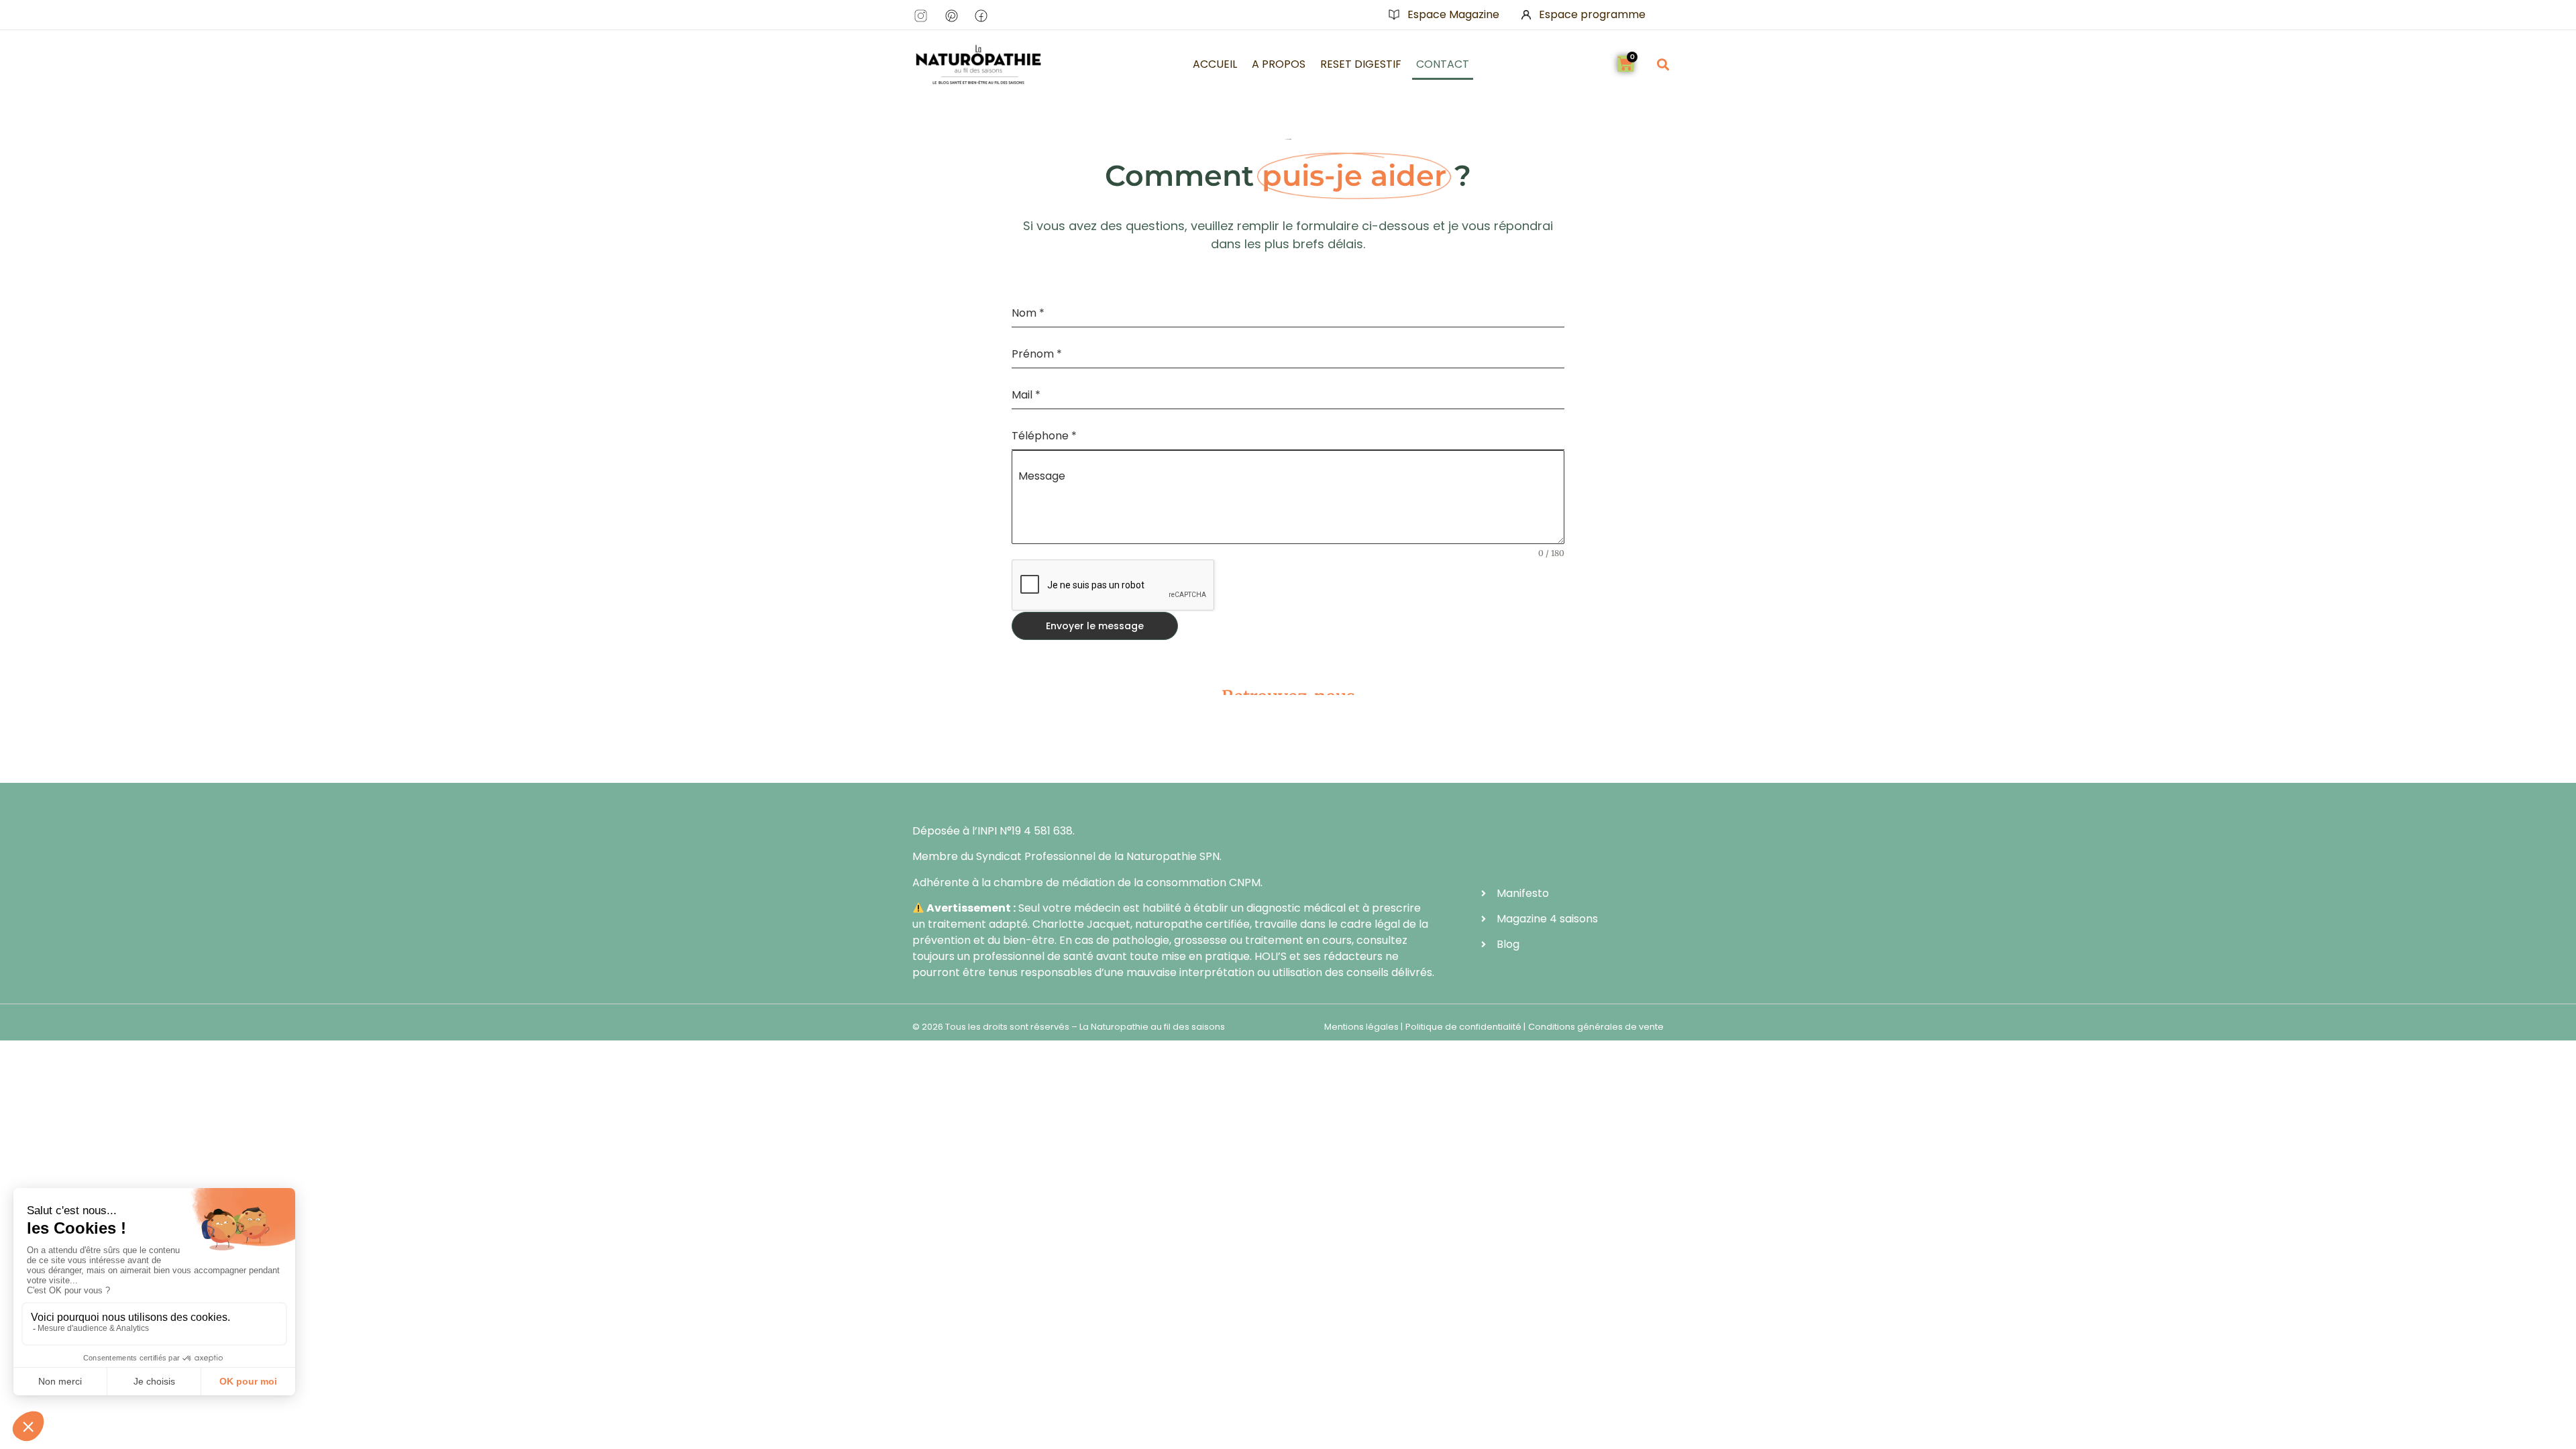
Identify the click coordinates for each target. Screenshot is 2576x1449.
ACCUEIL (1215, 64)
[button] (1663, 64)
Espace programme (1592, 14)
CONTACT (1443, 64)
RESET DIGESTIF (1361, 64)
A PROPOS (1279, 64)
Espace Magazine (1453, 14)
